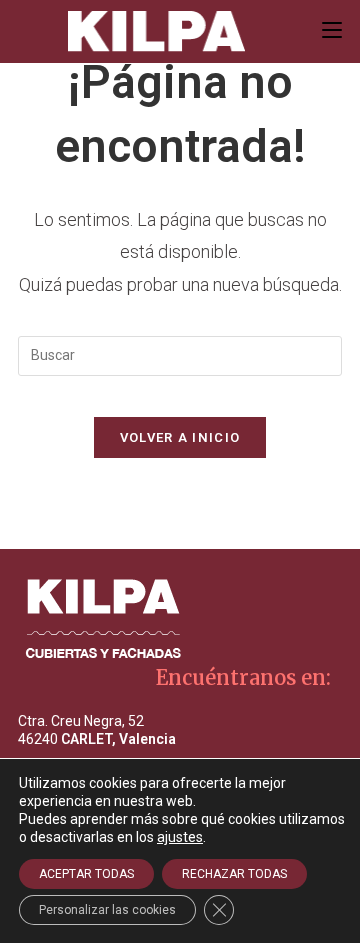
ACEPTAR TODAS (86, 874)
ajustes (180, 837)
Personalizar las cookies (107, 910)
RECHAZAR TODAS (234, 874)
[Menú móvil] (332, 31)
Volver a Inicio (180, 437)
